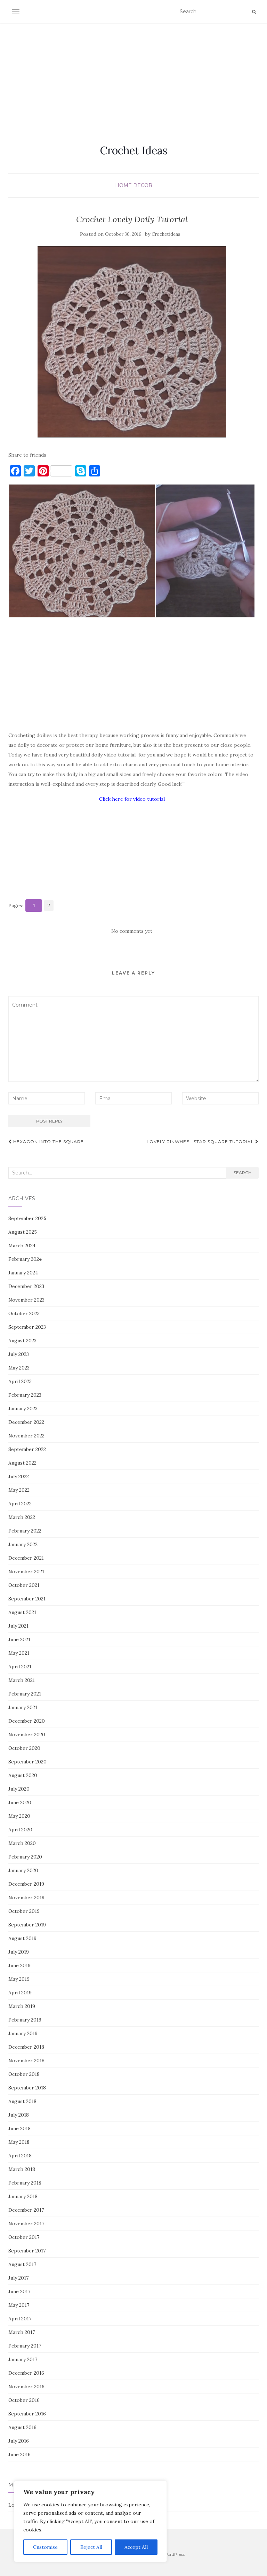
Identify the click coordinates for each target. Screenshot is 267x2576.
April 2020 (20, 1830)
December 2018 (26, 2047)
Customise (45, 2547)
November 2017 (26, 2224)
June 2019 (19, 1965)
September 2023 (27, 1327)
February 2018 (25, 2183)
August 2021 (22, 1612)
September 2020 (27, 1762)
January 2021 (23, 1707)
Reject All (91, 2547)
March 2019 (22, 2006)
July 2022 (19, 1476)
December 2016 (26, 2373)
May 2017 (19, 2305)
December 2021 (26, 1558)
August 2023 (22, 1341)
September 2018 (27, 2088)
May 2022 (19, 1490)
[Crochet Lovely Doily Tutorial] (132, 342)
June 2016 (19, 2454)
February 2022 (25, 1531)
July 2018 (19, 2115)
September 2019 (27, 1925)
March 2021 (22, 1680)
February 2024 (25, 1259)
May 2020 (19, 1816)
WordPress (174, 2554)
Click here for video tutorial (132, 799)
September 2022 (27, 1449)
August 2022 (22, 1463)
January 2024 (23, 1273)
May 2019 (19, 1979)
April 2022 (20, 1504)
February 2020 (25, 1857)
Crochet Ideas (134, 150)
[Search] (254, 12)
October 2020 (24, 1748)
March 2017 (22, 2332)
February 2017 (25, 2346)
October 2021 (24, 1585)
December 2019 (26, 1884)
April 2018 (20, 2156)
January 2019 (23, 2033)
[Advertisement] (133, 76)
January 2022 (23, 1544)
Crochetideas (166, 234)
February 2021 (25, 1694)
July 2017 (18, 2278)
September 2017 (27, 2251)
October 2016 (24, 2400)
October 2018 (24, 2074)
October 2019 (24, 1911)
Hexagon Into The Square (48, 1142)
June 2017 (19, 2291)
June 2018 (19, 2128)
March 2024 (22, 1246)
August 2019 (22, 1938)
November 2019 (26, 1898)
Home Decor (134, 185)
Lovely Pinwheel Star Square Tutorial (201, 1142)
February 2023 (25, 1395)
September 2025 (27, 1218)
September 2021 (27, 1599)
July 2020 (19, 1789)
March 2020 (22, 1843)
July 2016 (19, 2441)
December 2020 (27, 1721)
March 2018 (22, 2169)
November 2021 (26, 1572)
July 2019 (19, 1952)
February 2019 (25, 2020)
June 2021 (19, 1639)
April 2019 (20, 1993)
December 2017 (26, 2210)
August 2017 (22, 2264)
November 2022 (26, 1436)
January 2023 (23, 1409)
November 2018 (26, 2061)
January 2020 (23, 1870)
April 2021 (20, 1667)
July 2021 (18, 1626)
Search (242, 1173)
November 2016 (26, 2387)
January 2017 (23, 2359)
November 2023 (26, 1300)
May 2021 (19, 1653)
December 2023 (26, 1286)
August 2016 (22, 2427)
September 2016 (27, 2414)
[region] (90, 2521)
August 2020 (23, 1775)
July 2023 (19, 1354)
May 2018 (19, 2142)
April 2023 (20, 1381)
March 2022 (22, 1517)
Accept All (136, 2547)
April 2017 (20, 2319)
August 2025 (23, 1232)
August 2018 (22, 2101)
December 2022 (26, 1422)
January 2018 (23, 2196)
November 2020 (27, 1735)
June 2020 (20, 1802)
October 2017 (24, 2237)
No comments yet (132, 931)
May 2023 (19, 1368)
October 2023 (24, 1313)
